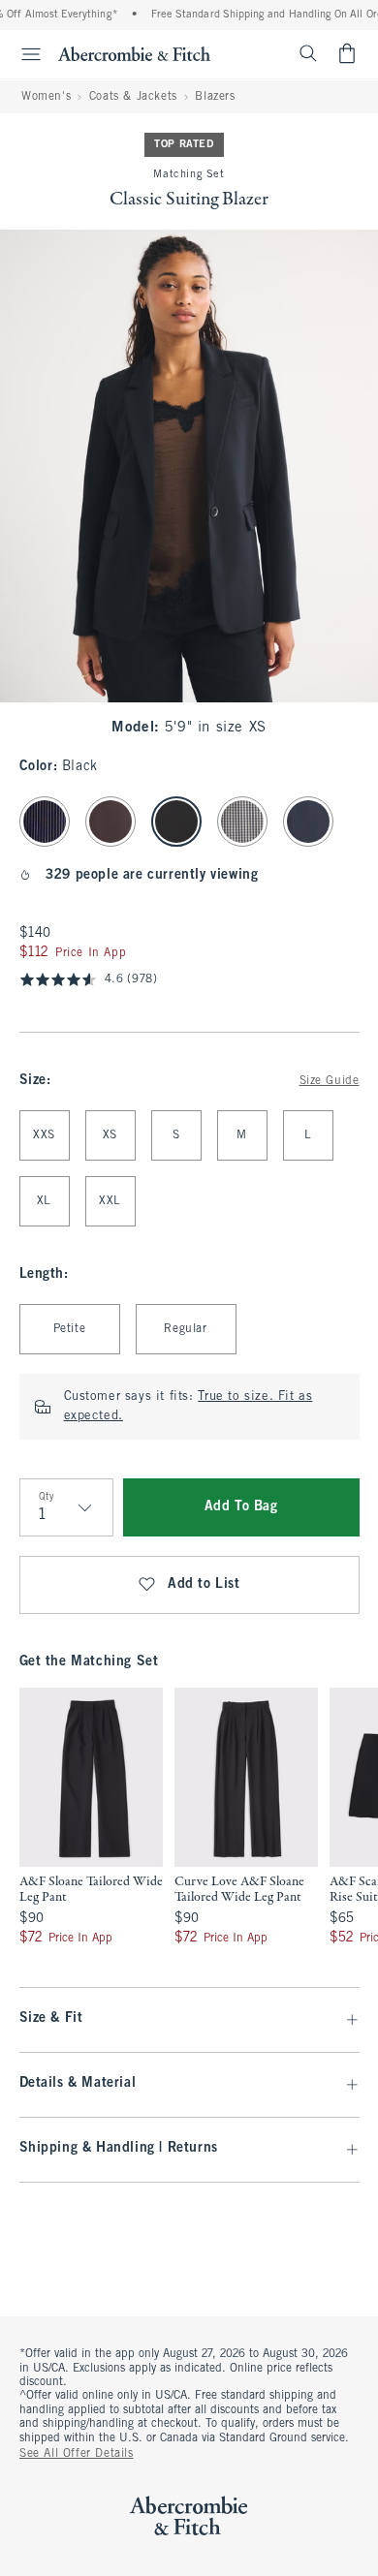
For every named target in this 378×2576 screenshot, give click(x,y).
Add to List (204, 1584)
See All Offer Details (77, 2454)
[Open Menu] (23, 54)
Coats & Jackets (133, 97)
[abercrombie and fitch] (134, 53)
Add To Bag (241, 1507)
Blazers (215, 97)
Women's (46, 97)
